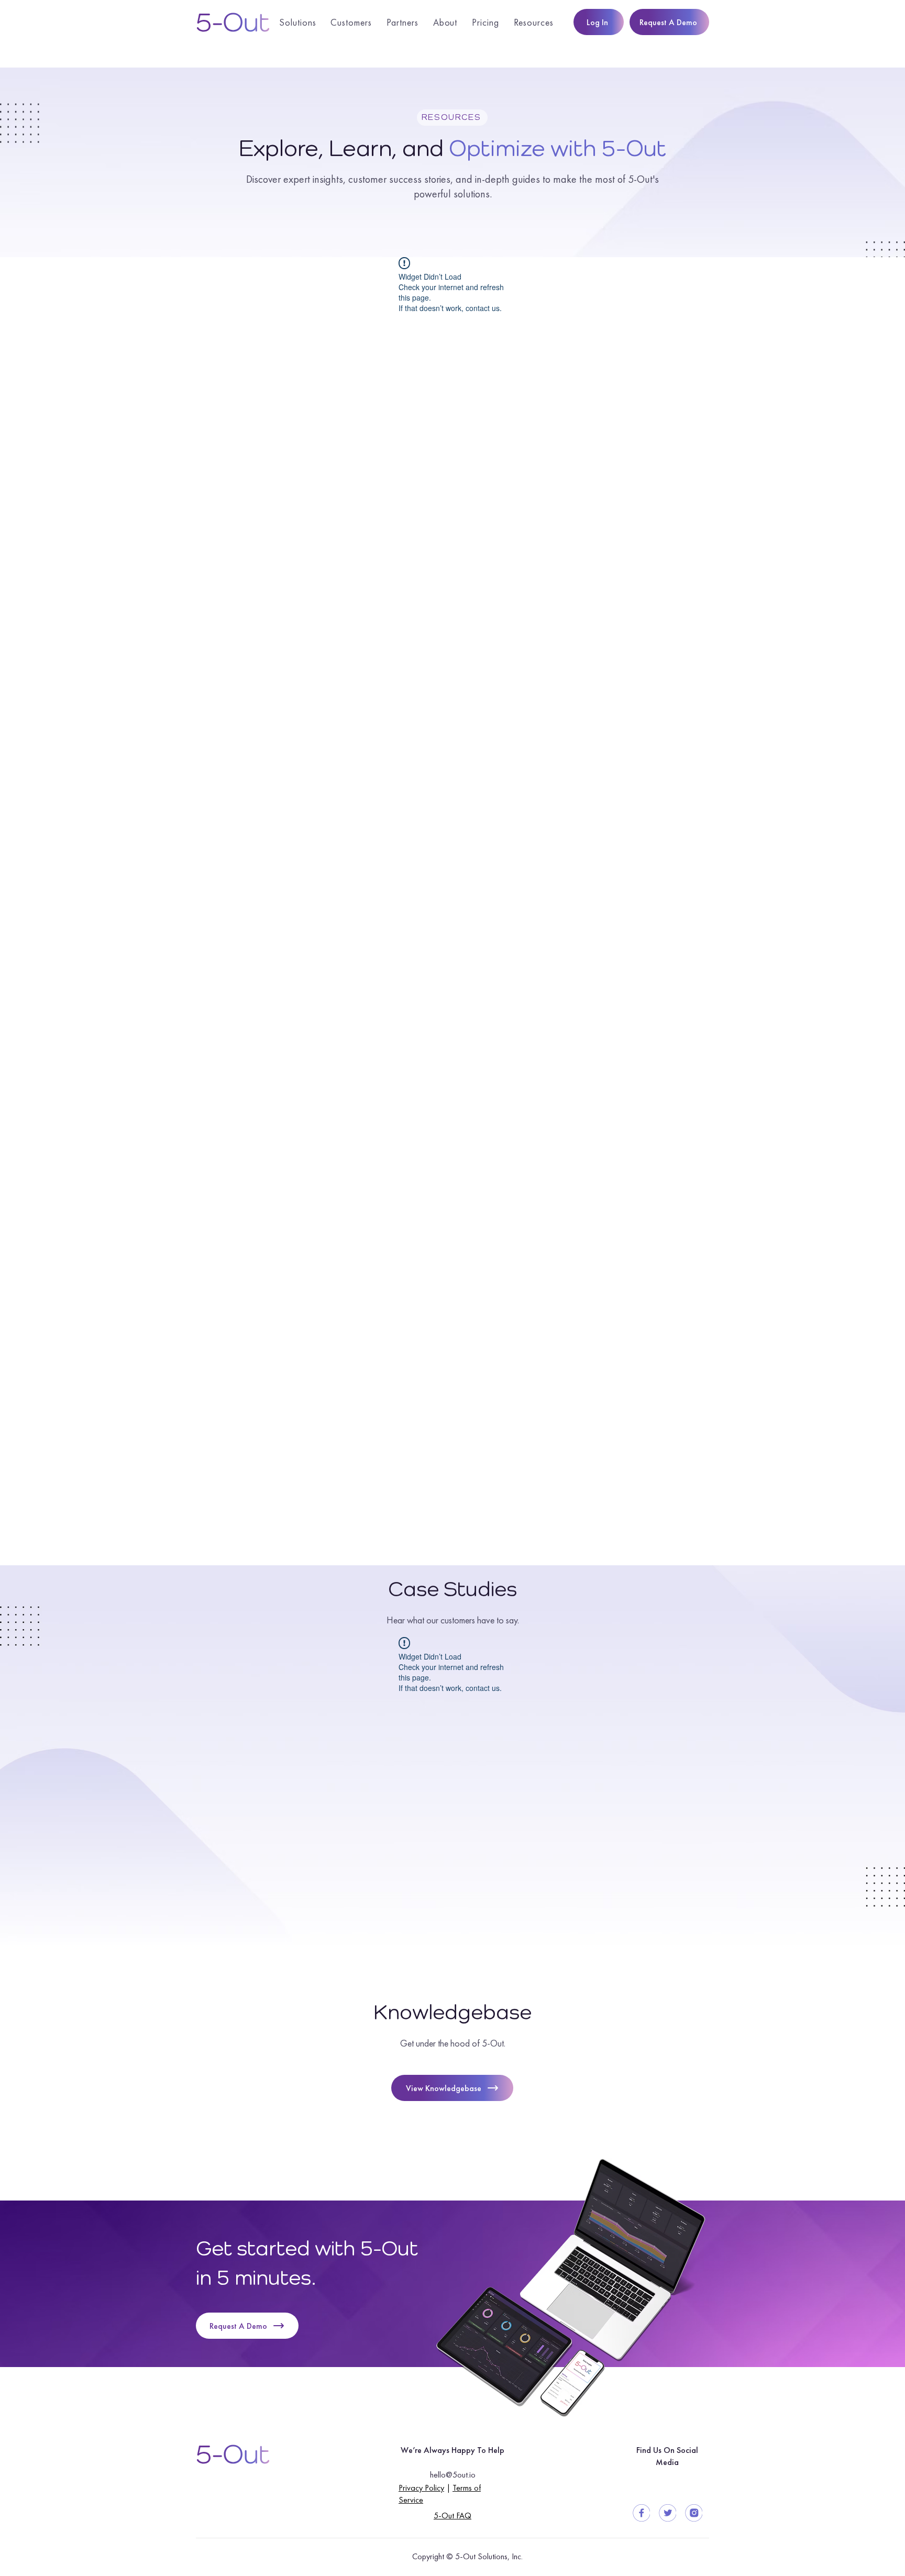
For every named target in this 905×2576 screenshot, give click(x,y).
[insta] (694, 2513)
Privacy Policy (421, 2488)
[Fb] (641, 2513)
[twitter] (667, 2513)
